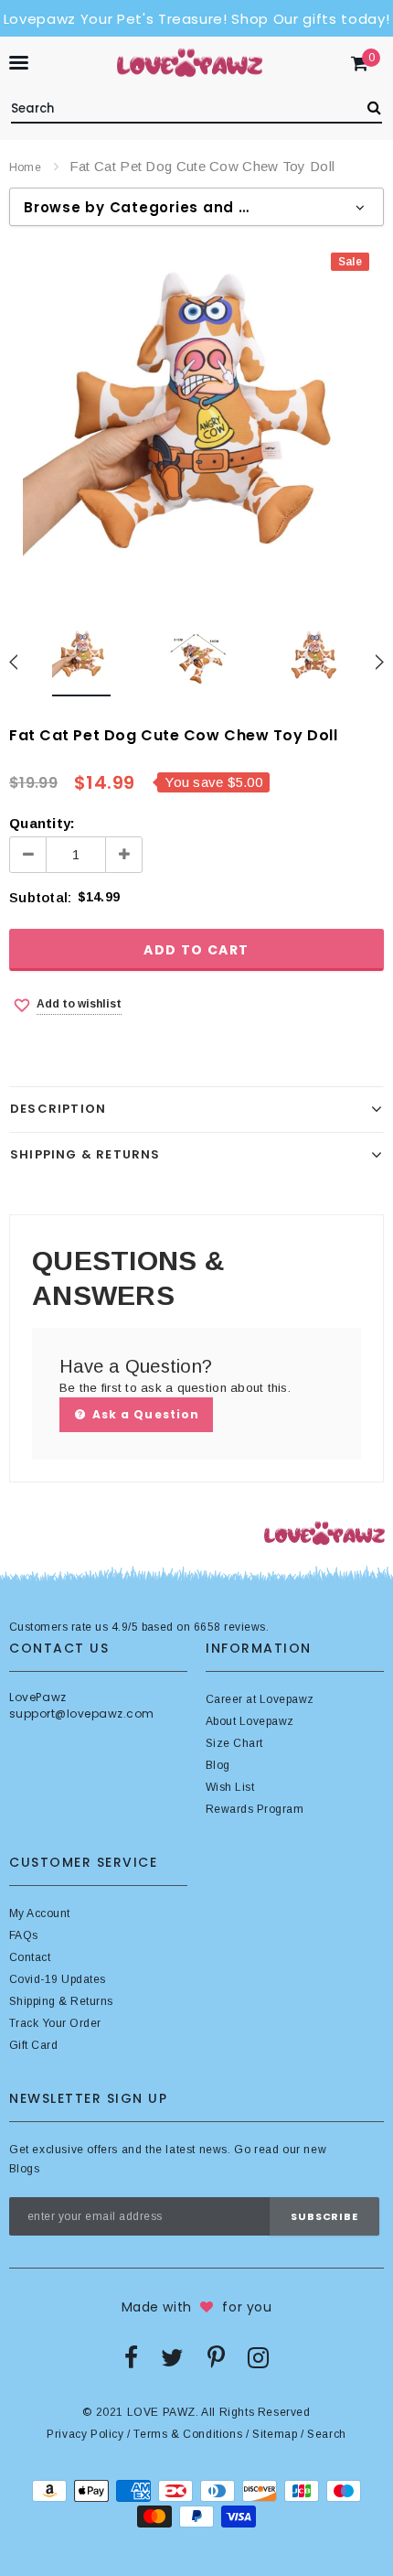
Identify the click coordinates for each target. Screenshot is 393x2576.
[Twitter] (172, 2357)
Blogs (24, 2169)
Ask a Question (144, 1414)
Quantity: (42, 823)
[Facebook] (131, 2357)
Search (327, 2434)
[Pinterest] (216, 2357)
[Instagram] (258, 2357)
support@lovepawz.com (82, 1714)
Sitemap (275, 2434)
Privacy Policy (85, 2434)
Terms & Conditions (188, 2434)
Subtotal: (40, 897)
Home (25, 167)
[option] (196, 426)
